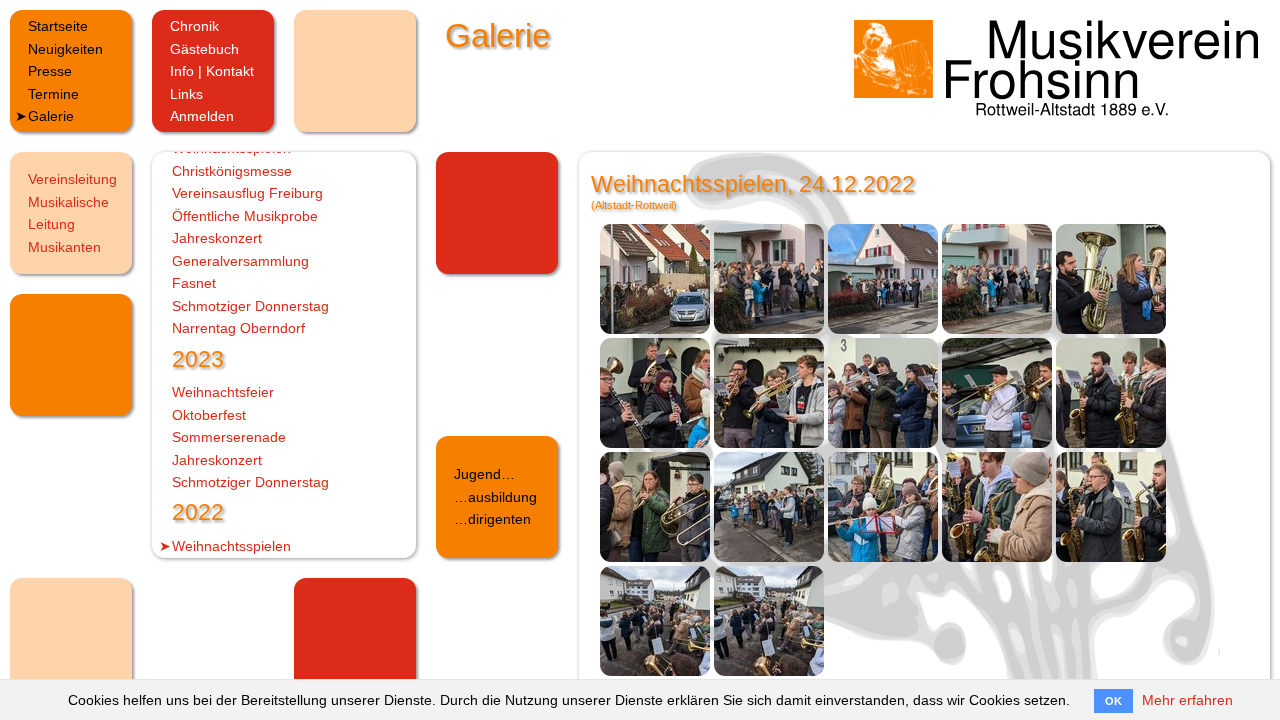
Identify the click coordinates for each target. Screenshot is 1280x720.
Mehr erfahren (1187, 700)
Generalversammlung (240, 261)
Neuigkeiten (65, 49)
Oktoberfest (209, 415)
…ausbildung (495, 497)
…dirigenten (492, 519)
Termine (53, 94)
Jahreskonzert (217, 238)
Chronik (194, 26)
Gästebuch (204, 49)
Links (186, 94)
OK (1113, 701)
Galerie (51, 116)
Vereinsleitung (72, 179)
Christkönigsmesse (232, 171)
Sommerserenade (229, 437)
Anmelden (202, 116)
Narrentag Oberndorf (238, 328)
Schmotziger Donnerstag (250, 306)
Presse (50, 71)
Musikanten (64, 247)
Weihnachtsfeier (223, 392)
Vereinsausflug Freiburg (247, 193)
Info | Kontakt (212, 71)
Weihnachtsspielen (231, 546)
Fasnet (194, 283)
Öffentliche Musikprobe (245, 216)
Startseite (58, 26)
